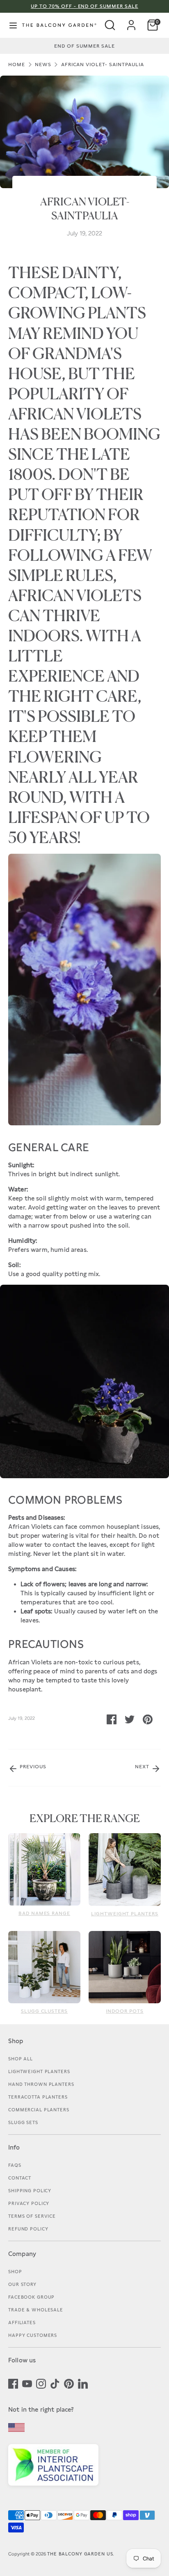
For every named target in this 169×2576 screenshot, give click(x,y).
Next (143, 1767)
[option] (84, 46)
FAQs (15, 2165)
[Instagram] (41, 2383)
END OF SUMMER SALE (84, 46)
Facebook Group (31, 2297)
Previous (32, 1767)
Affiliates (22, 2323)
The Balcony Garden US (80, 2554)
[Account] (131, 22)
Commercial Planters (39, 2110)
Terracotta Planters (38, 2097)
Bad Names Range (44, 1913)
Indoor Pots (125, 2011)
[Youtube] (27, 2383)
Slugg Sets (23, 2122)
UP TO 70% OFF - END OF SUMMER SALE (84, 6)
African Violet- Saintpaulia (103, 65)
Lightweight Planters (125, 1914)
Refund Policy (28, 2229)
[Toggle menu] (10, 25)
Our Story (22, 2284)
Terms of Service (32, 2216)
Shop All (21, 2059)
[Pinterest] (69, 2383)
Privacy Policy (29, 2203)
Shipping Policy (30, 2191)
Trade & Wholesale (36, 2310)
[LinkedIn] (83, 2383)
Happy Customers (33, 2335)
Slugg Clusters (44, 2011)
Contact (20, 2178)
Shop (15, 2272)
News (43, 65)
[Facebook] (13, 2383)
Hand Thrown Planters (41, 2084)
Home (17, 65)
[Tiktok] (55, 2383)
